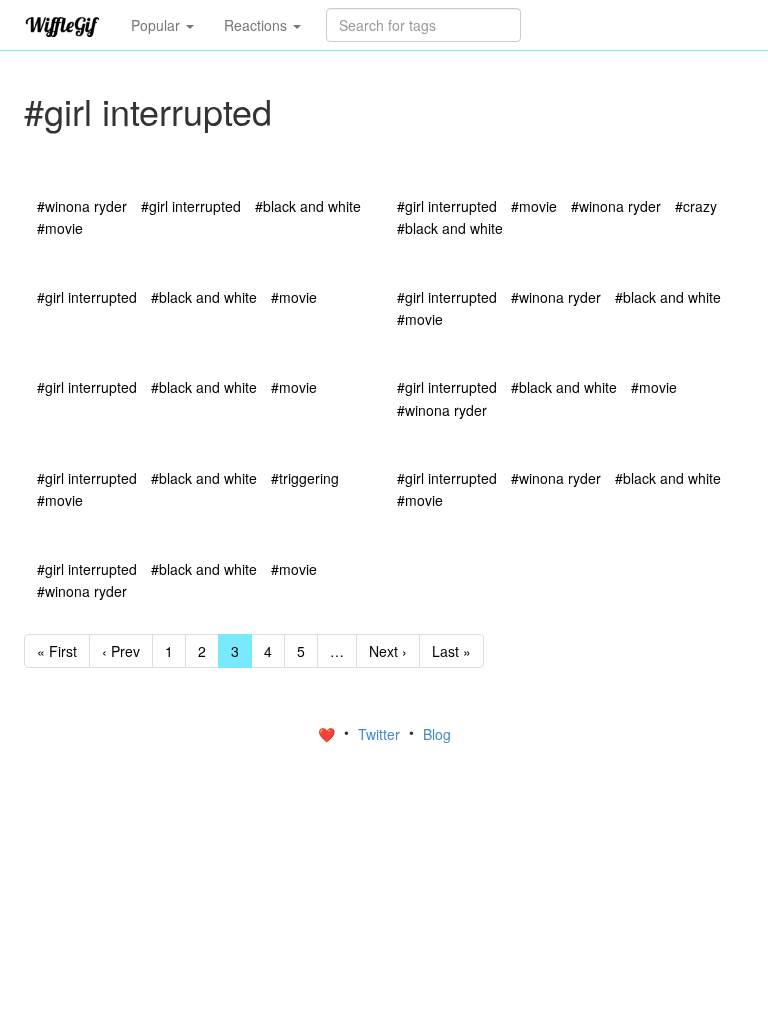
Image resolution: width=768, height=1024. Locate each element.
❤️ (328, 734)
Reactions (257, 25)
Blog (437, 734)
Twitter (381, 734)
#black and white (308, 206)
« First (57, 651)
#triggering (305, 478)
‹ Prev (121, 651)
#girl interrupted (191, 206)
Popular (157, 25)
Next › (388, 651)
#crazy (696, 206)
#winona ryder (82, 206)
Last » (451, 651)
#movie (60, 228)
